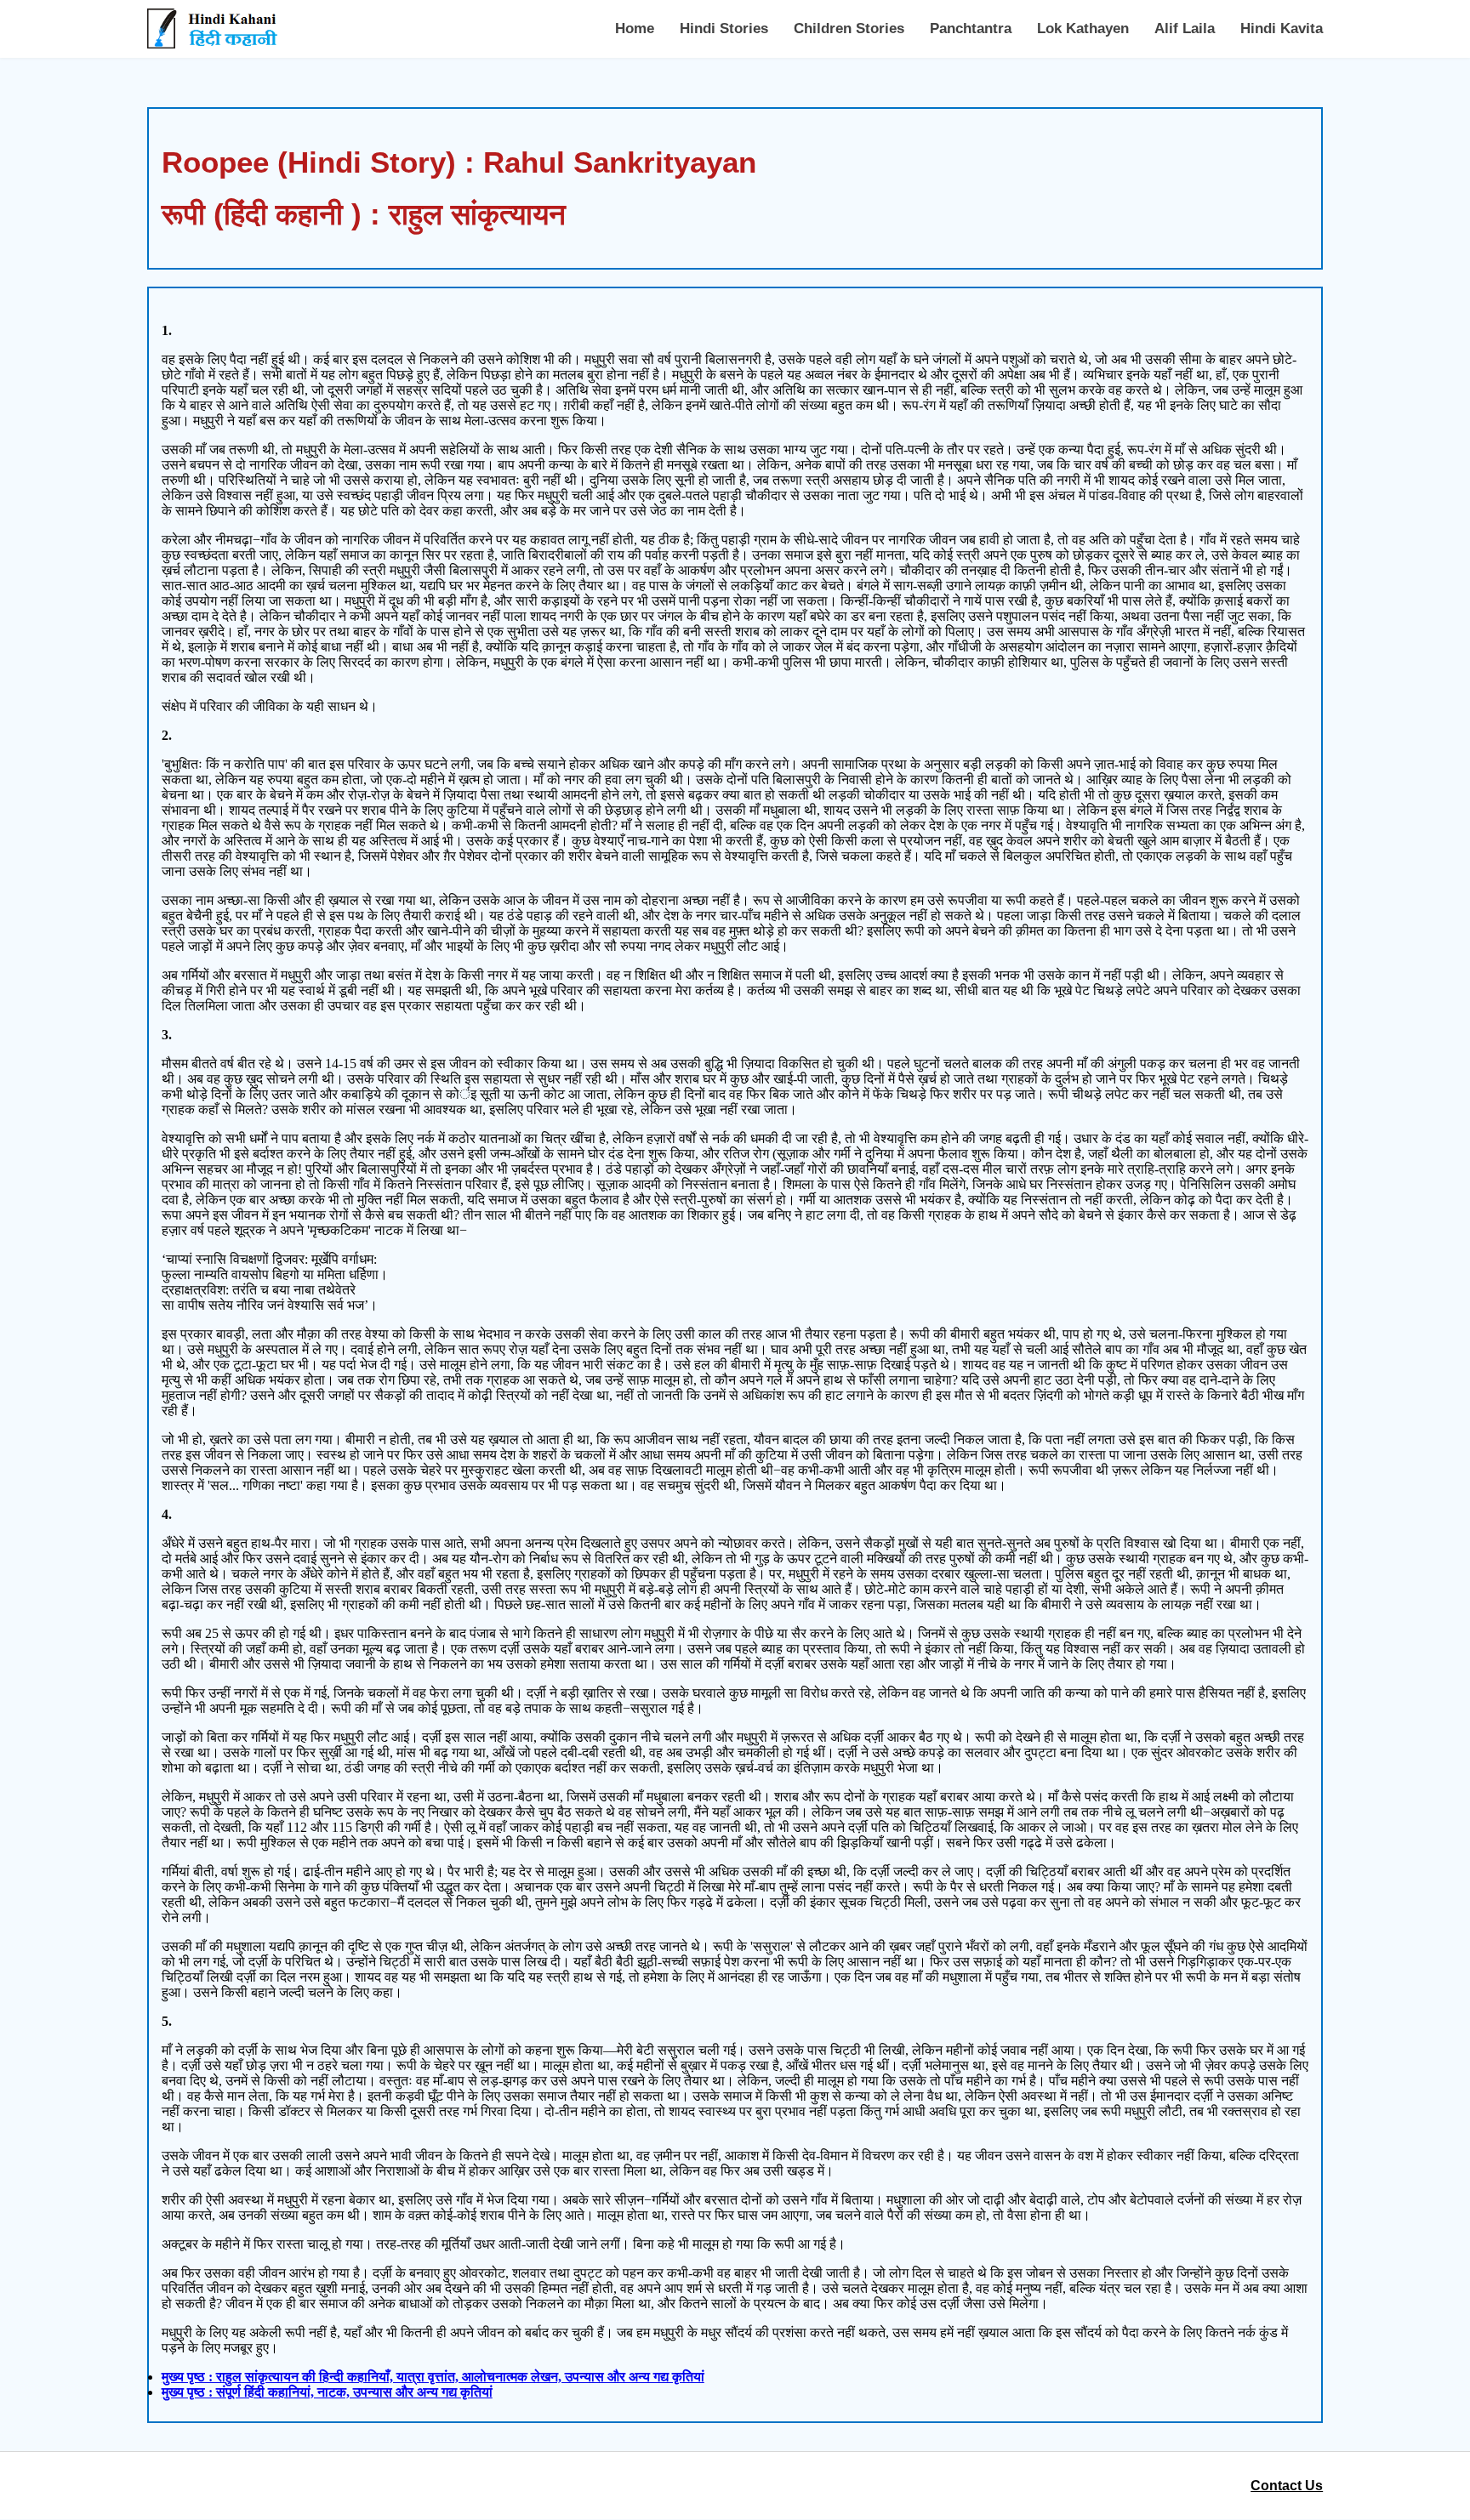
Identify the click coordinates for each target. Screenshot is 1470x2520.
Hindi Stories (724, 28)
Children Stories (849, 28)
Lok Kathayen (1083, 28)
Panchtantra (971, 28)
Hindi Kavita (1282, 28)
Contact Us (1287, 2486)
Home (635, 28)
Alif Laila (1185, 28)
